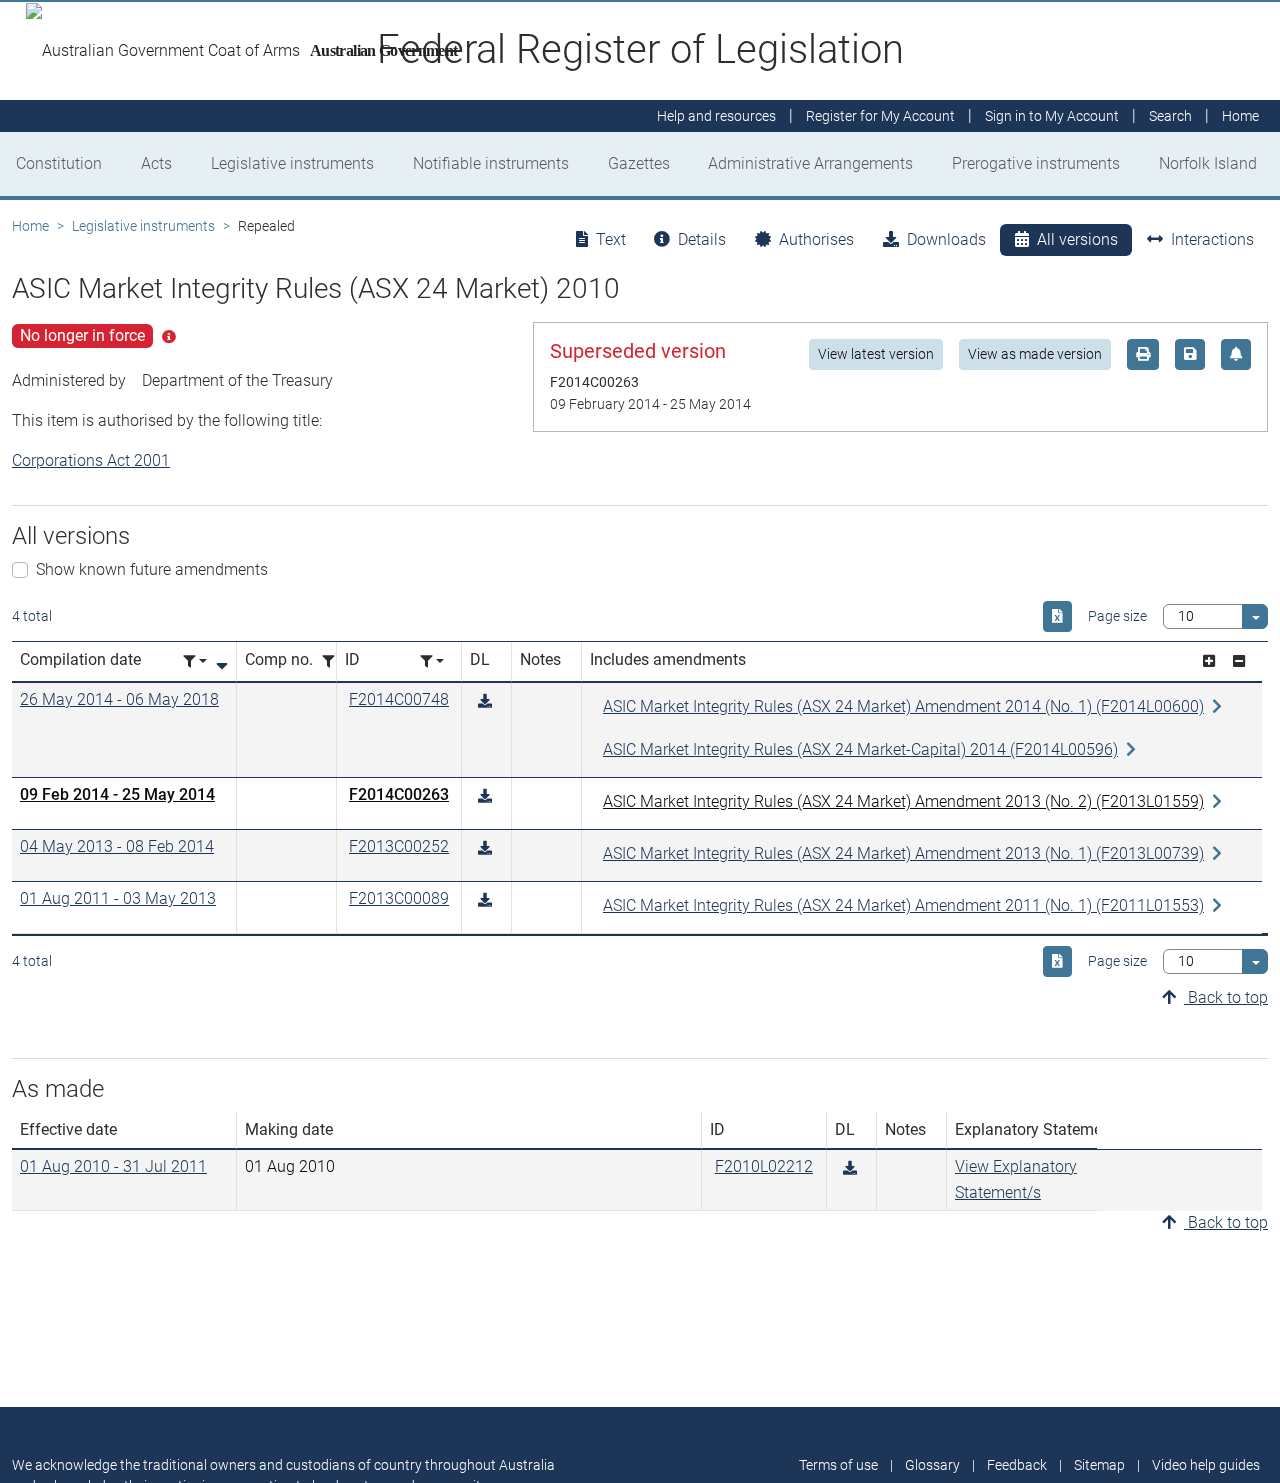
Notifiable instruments (491, 163)
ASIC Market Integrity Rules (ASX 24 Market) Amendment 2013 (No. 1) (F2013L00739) (903, 853)
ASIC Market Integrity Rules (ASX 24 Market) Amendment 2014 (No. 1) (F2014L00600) (903, 706)
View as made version (1035, 354)
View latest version (876, 354)
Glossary (932, 1465)
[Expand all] (1209, 661)
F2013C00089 (399, 898)
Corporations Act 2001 (91, 460)
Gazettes (639, 163)
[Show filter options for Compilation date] (195, 661)
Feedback (1017, 1465)
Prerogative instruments (1036, 163)
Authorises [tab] (816, 239)
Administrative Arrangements (810, 163)
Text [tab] (611, 239)
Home (30, 226)
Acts (156, 163)
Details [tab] (702, 239)
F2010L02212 (764, 1166)
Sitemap (1099, 1465)
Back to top (1226, 997)
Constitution (59, 163)
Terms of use (838, 1465)
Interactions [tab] (1212, 239)
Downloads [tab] (946, 239)
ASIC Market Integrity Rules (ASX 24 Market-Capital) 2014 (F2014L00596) (860, 749)
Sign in (1052, 116)
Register (880, 116)
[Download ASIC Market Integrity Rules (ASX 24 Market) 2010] (485, 701)
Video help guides (1206, 1465)
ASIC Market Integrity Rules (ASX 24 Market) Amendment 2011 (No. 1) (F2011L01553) (903, 905)
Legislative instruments (292, 163)
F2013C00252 (399, 846)
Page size (1117, 616)
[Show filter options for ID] (432, 661)
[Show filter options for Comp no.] (334, 661)
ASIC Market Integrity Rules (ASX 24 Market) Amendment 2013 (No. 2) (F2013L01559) (903, 801)
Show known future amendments (152, 569)
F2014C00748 (399, 699)
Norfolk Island (1208, 163)
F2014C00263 (399, 794)
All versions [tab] (1077, 239)
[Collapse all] (1239, 661)
